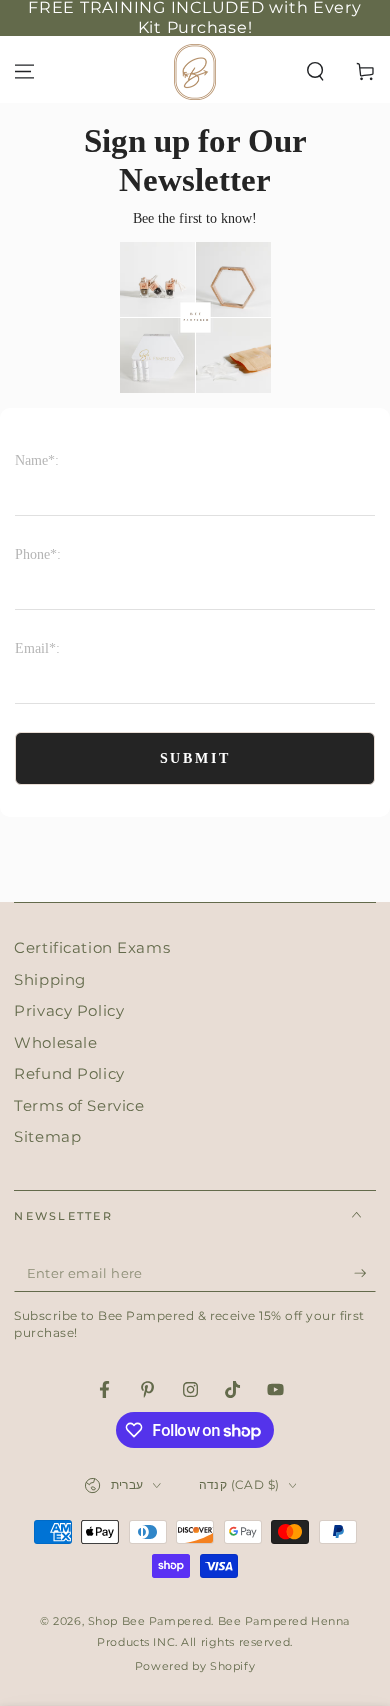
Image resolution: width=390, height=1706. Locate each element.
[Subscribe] (365, 1274)
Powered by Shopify (195, 1666)
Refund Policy (69, 1073)
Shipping (50, 979)
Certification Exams (92, 947)
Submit (195, 758)
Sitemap (47, 1136)
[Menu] (24, 71)
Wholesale (55, 1042)
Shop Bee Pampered (150, 1621)
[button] (315, 71)
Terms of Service (79, 1105)
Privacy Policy (69, 1010)
